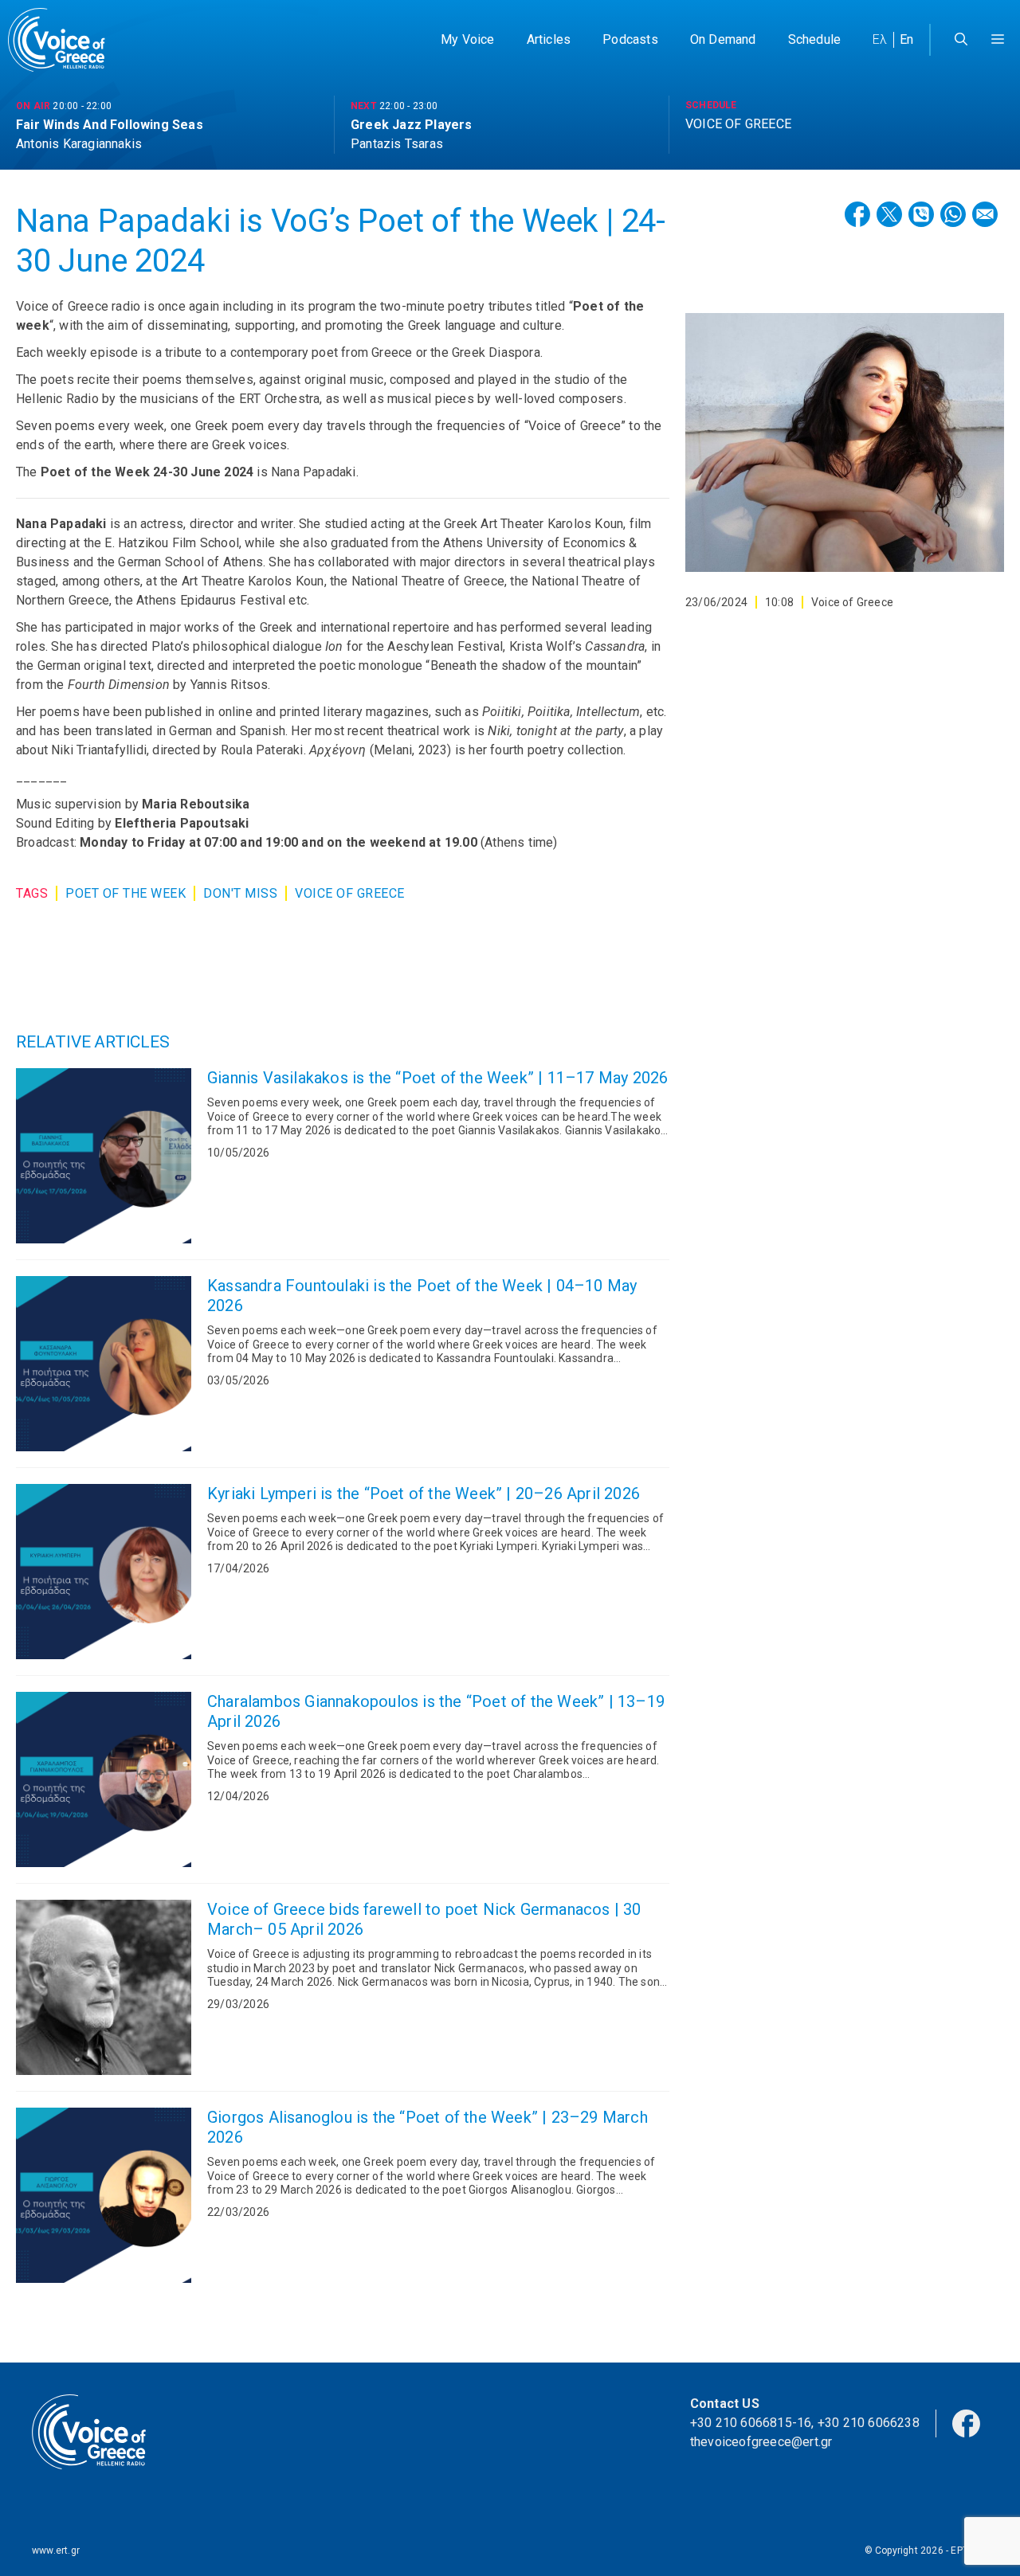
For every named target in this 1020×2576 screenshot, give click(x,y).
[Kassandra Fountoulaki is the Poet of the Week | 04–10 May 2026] (104, 1364)
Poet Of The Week (126, 893)
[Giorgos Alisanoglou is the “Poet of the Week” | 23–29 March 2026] (104, 2195)
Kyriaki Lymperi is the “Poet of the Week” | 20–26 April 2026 (424, 1494)
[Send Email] (985, 214)
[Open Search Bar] (961, 40)
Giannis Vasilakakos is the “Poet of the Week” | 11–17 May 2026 (437, 1078)
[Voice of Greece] (62, 40)
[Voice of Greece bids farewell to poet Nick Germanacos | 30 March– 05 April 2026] (104, 1987)
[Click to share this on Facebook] (857, 214)
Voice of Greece (852, 602)
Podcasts (630, 39)
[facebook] (966, 2422)
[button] (998, 40)
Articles (549, 39)
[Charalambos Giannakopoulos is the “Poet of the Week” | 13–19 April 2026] (104, 1779)
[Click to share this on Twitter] (889, 214)
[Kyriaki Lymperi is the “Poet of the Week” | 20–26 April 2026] (104, 1572)
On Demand (723, 39)
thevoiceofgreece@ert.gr (761, 2442)
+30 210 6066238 (869, 2423)
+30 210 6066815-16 (751, 2423)
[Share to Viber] (921, 214)
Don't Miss (240, 893)
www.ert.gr (56, 2551)
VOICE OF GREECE (350, 893)
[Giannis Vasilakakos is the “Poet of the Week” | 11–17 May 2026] (104, 1156)
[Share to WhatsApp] (953, 214)
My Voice (468, 39)
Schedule (815, 39)
